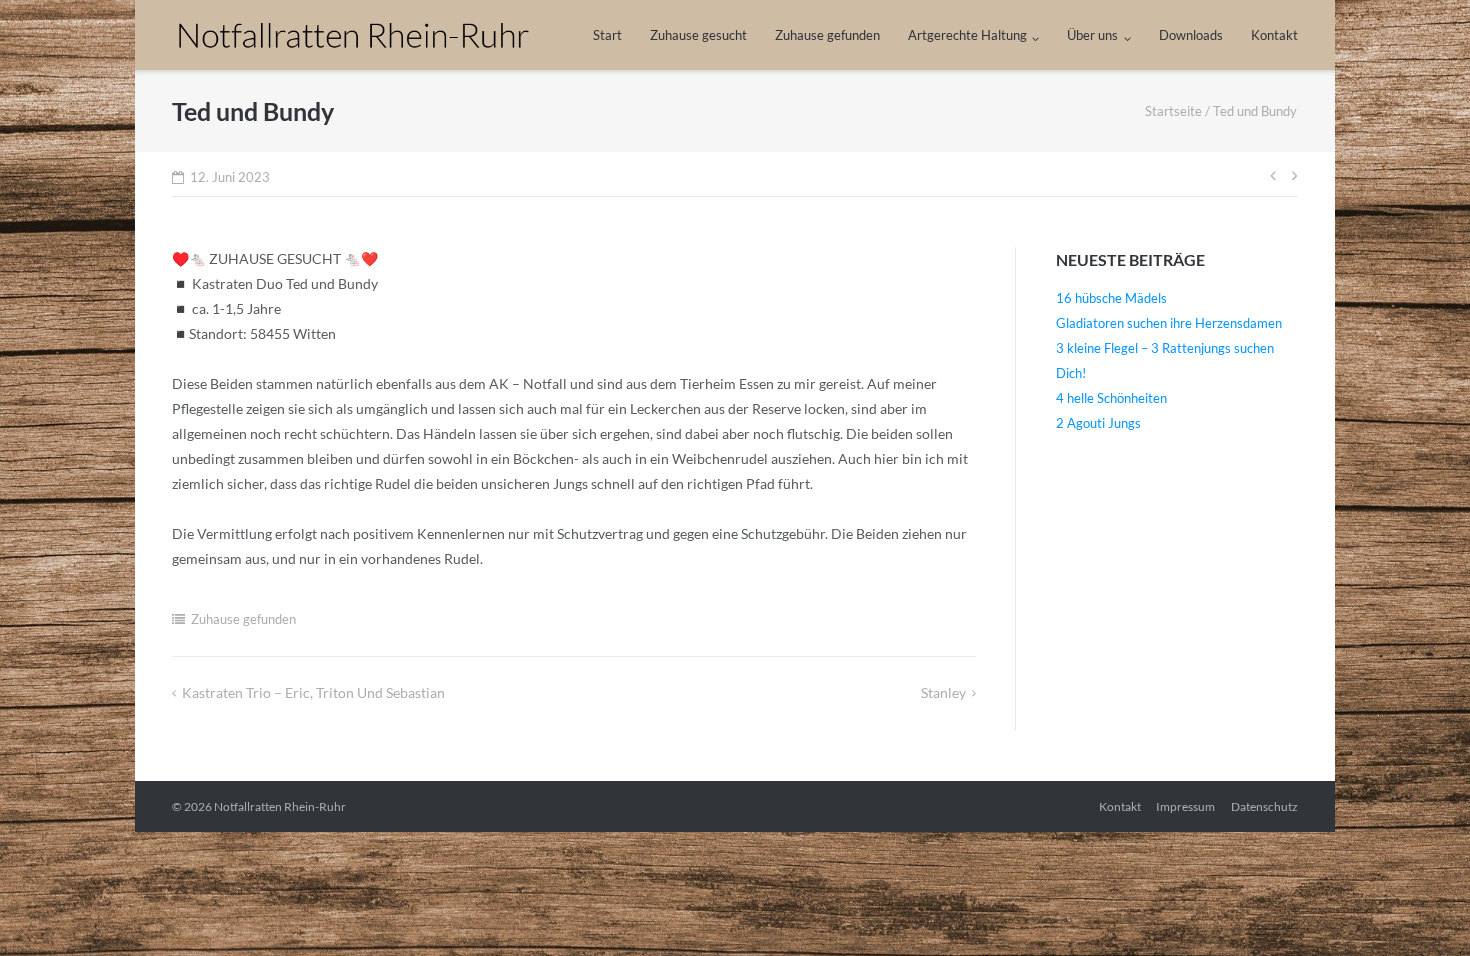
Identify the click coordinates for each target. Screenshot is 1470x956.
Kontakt (1274, 35)
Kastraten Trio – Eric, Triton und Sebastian (313, 692)
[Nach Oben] (1420, 908)
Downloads (1191, 35)
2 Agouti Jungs (1098, 423)
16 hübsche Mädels (1111, 298)
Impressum (1185, 806)
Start (607, 35)
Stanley (943, 692)
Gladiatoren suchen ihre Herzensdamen (1169, 323)
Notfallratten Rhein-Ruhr (280, 806)
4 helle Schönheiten (1111, 398)
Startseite (1173, 111)
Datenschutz (1264, 806)
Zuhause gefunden (827, 35)
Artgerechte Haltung (967, 35)
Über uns (1092, 35)
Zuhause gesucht (698, 35)
